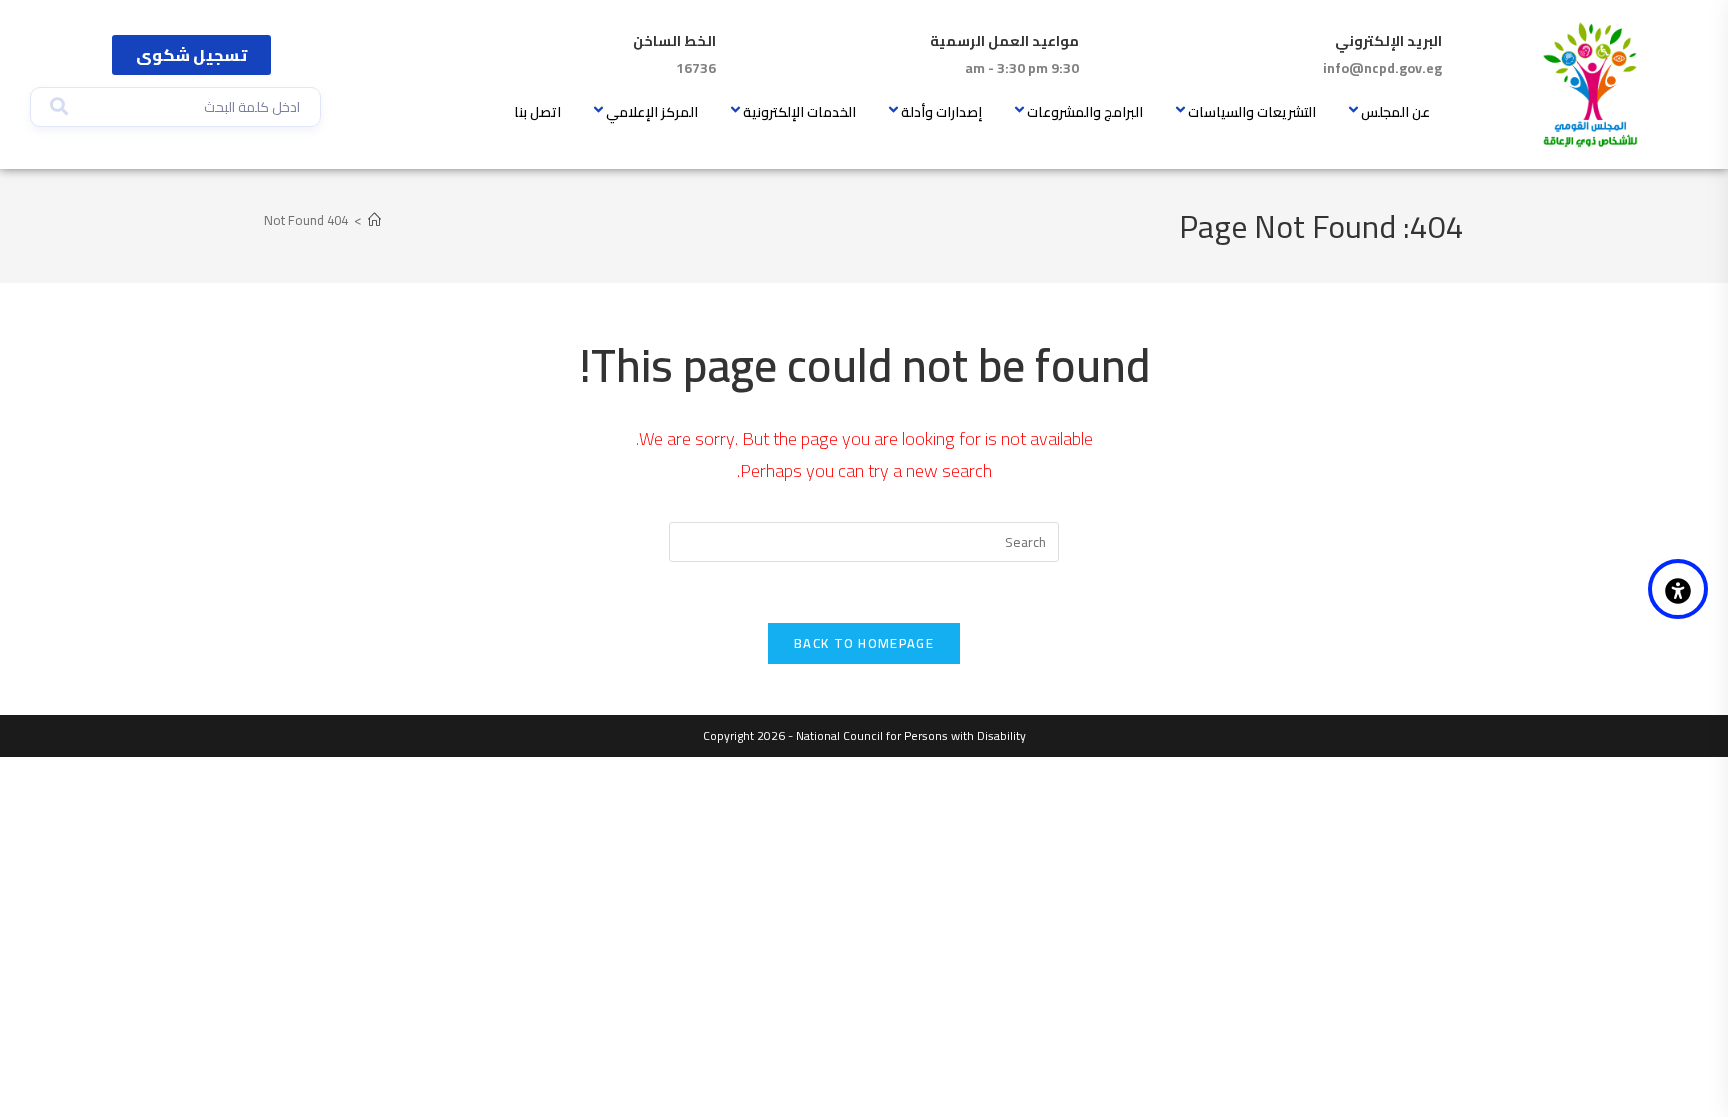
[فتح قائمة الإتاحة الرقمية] (1678, 589)
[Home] (374, 220)
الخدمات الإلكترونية (799, 112)
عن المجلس (1395, 112)
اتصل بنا (537, 112)
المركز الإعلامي (652, 112)
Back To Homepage (864, 643)
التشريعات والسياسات (1252, 112)
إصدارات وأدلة (941, 112)
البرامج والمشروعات (1085, 112)
